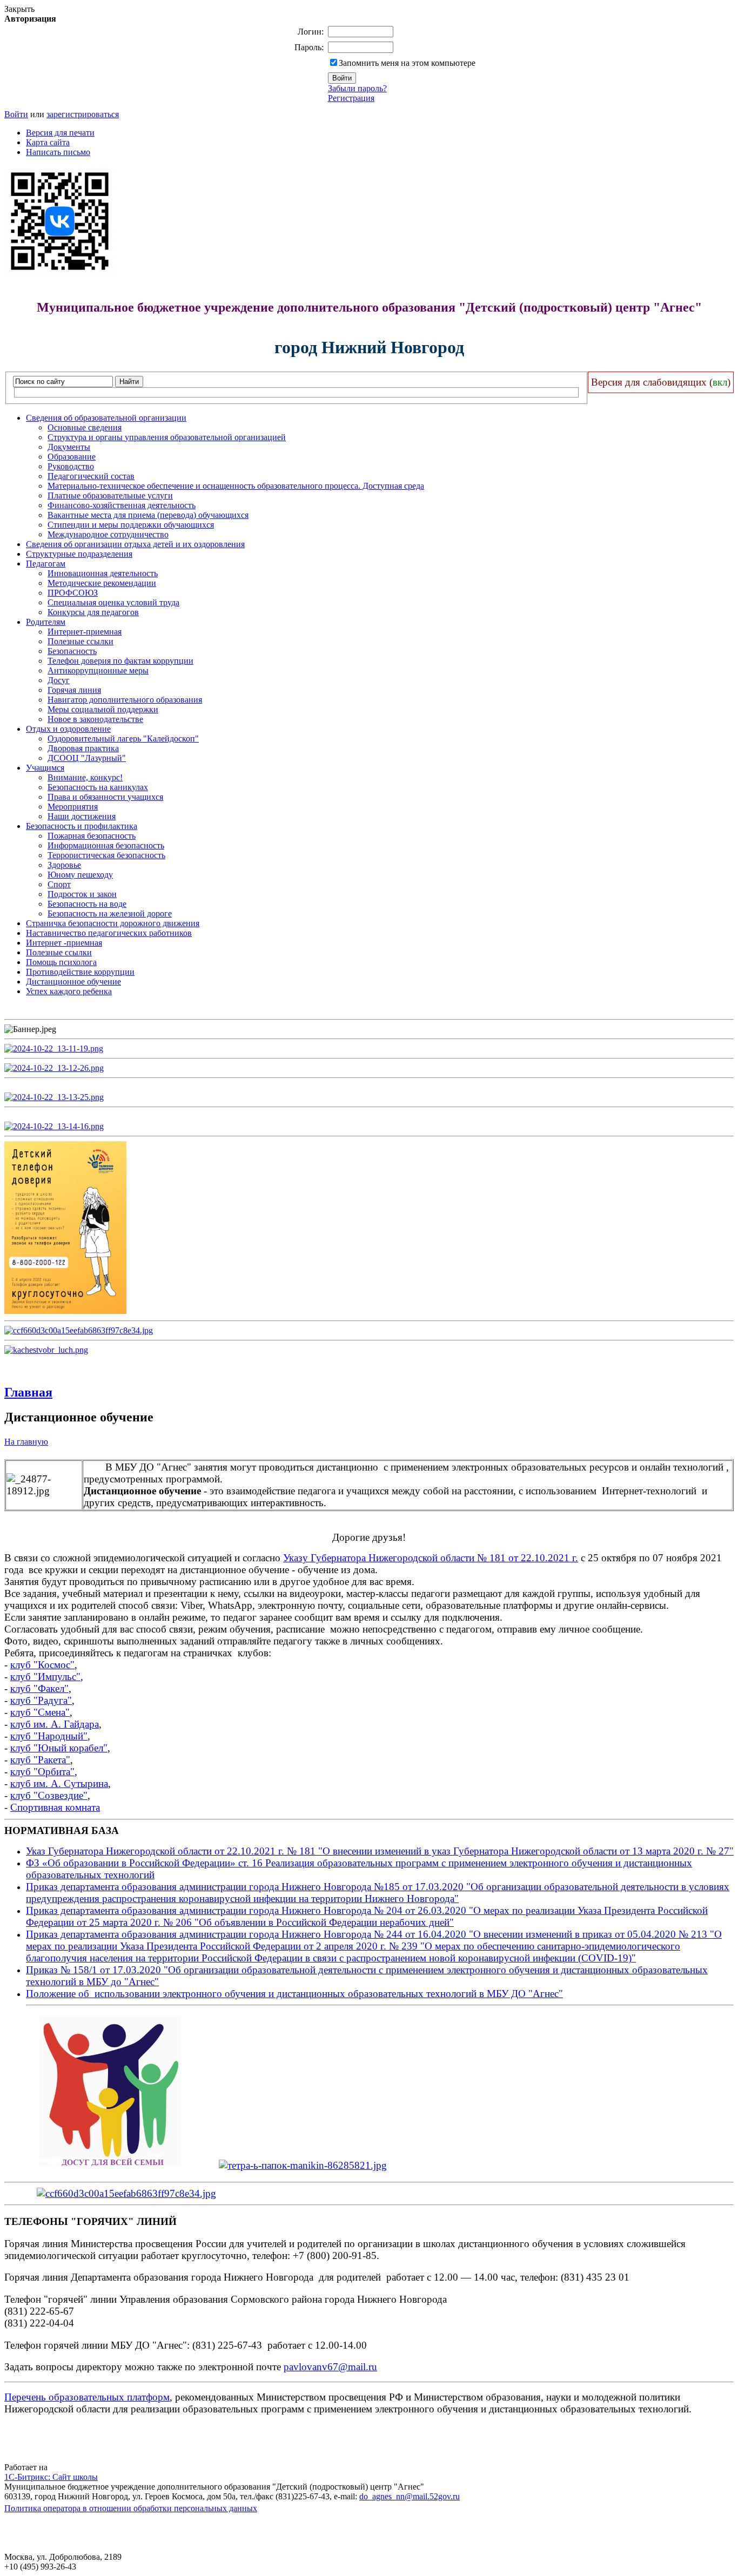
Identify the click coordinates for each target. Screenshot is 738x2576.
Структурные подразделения (79, 554)
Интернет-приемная (85, 632)
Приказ (43, 1970)
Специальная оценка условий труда (113, 602)
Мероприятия (73, 807)
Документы (69, 447)
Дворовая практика (83, 748)
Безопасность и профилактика (82, 826)
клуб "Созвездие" (49, 1795)
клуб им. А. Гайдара (55, 1724)
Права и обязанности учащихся (105, 797)
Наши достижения (82, 816)
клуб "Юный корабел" (59, 1748)
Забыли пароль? (357, 88)
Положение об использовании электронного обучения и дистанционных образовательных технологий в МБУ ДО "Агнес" (294, 1994)
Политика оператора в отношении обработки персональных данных (131, 2508)
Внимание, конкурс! (85, 777)
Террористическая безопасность (106, 855)
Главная (28, 1392)
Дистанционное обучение (73, 982)
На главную (26, 1442)
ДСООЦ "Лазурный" (87, 758)
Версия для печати (60, 133)
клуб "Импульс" (45, 1677)
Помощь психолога (61, 962)
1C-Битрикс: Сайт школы (51, 2477)
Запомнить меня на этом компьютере (407, 63)
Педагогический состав (91, 476)
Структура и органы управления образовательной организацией (167, 437)
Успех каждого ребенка (69, 991)
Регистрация (351, 98)
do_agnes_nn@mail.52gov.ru (410, 2496)
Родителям (46, 622)
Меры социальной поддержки (103, 709)
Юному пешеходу (80, 875)
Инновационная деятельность (103, 573)
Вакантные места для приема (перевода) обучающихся (148, 515)
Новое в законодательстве (95, 719)
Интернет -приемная (64, 943)
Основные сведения (85, 427)
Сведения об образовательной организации (106, 418)
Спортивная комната (55, 1807)
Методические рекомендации (102, 583)
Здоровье (64, 865)
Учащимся (45, 768)
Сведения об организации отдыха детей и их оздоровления (135, 544)
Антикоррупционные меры (98, 670)
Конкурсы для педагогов (93, 612)
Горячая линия (74, 690)
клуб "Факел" (39, 1688)
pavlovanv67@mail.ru (330, 2367)
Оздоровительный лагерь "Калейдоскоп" (123, 739)
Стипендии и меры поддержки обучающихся (131, 525)
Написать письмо (58, 152)
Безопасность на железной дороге (110, 913)
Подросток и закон (82, 894)
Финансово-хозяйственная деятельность (122, 505)
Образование (72, 457)
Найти (129, 382)
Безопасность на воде (87, 904)
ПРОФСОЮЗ (73, 593)
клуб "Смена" (40, 1712)
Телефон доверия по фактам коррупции (120, 661)
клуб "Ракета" (40, 1760)
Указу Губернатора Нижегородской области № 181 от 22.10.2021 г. (431, 1558)
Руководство (71, 466)
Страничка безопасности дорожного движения (113, 923)
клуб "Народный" (49, 1736)
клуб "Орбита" (42, 1772)
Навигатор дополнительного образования (125, 700)
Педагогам (46, 564)
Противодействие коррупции (80, 972)
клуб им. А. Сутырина (59, 1783)
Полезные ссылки (80, 641)
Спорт (59, 884)
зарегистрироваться (83, 114)
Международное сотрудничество (108, 534)
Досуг (59, 680)
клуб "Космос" (42, 1665)
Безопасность (72, 651)
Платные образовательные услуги (110, 495)
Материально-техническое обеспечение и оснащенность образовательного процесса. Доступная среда (236, 486)
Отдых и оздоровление (68, 729)
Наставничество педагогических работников (109, 933)
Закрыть (19, 9)
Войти (16, 114)
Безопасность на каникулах (98, 787)
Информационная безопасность (106, 845)
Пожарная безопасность (92, 836)
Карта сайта (48, 142)
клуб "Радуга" (41, 1700)
